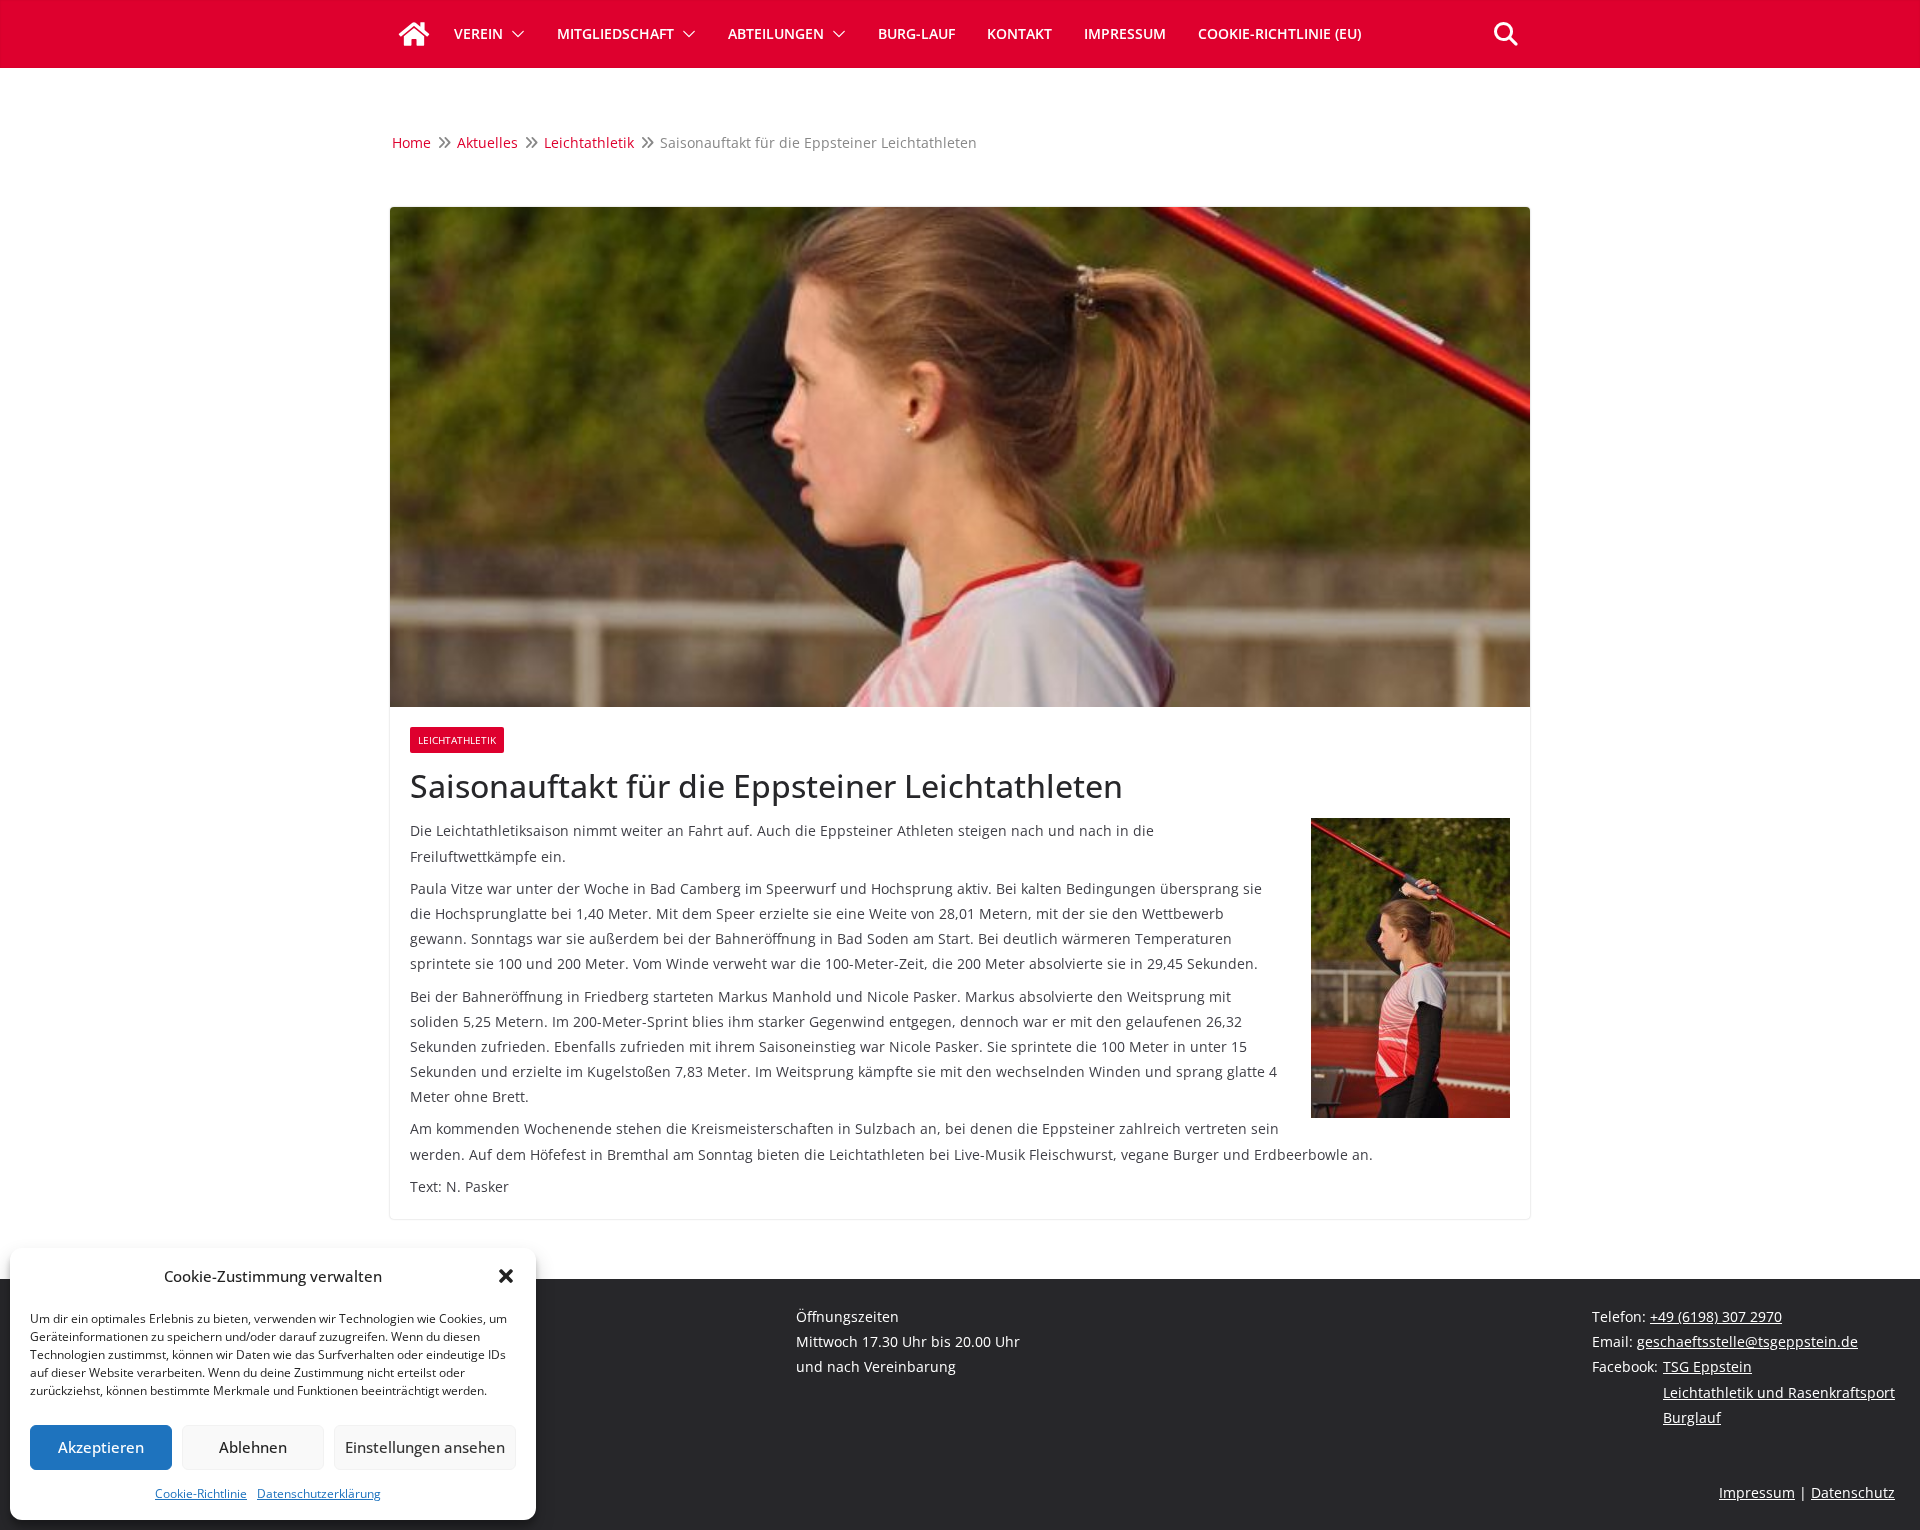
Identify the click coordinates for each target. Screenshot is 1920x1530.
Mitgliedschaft (615, 33)
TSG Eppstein (1707, 1366)
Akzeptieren (101, 1447)
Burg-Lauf (916, 33)
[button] (506, 1276)
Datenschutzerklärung (319, 1493)
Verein (478, 33)
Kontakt (1019, 33)
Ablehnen (253, 1447)
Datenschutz (1853, 1492)
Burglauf (1692, 1417)
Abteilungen (776, 33)
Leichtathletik (457, 740)
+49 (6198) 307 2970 (1716, 1316)
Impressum (1125, 33)
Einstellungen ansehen (425, 1447)
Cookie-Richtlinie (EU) (1279, 33)
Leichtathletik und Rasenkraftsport (1779, 1392)
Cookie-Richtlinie (201, 1493)
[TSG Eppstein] (414, 34)
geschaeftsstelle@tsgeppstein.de (1747, 1341)
